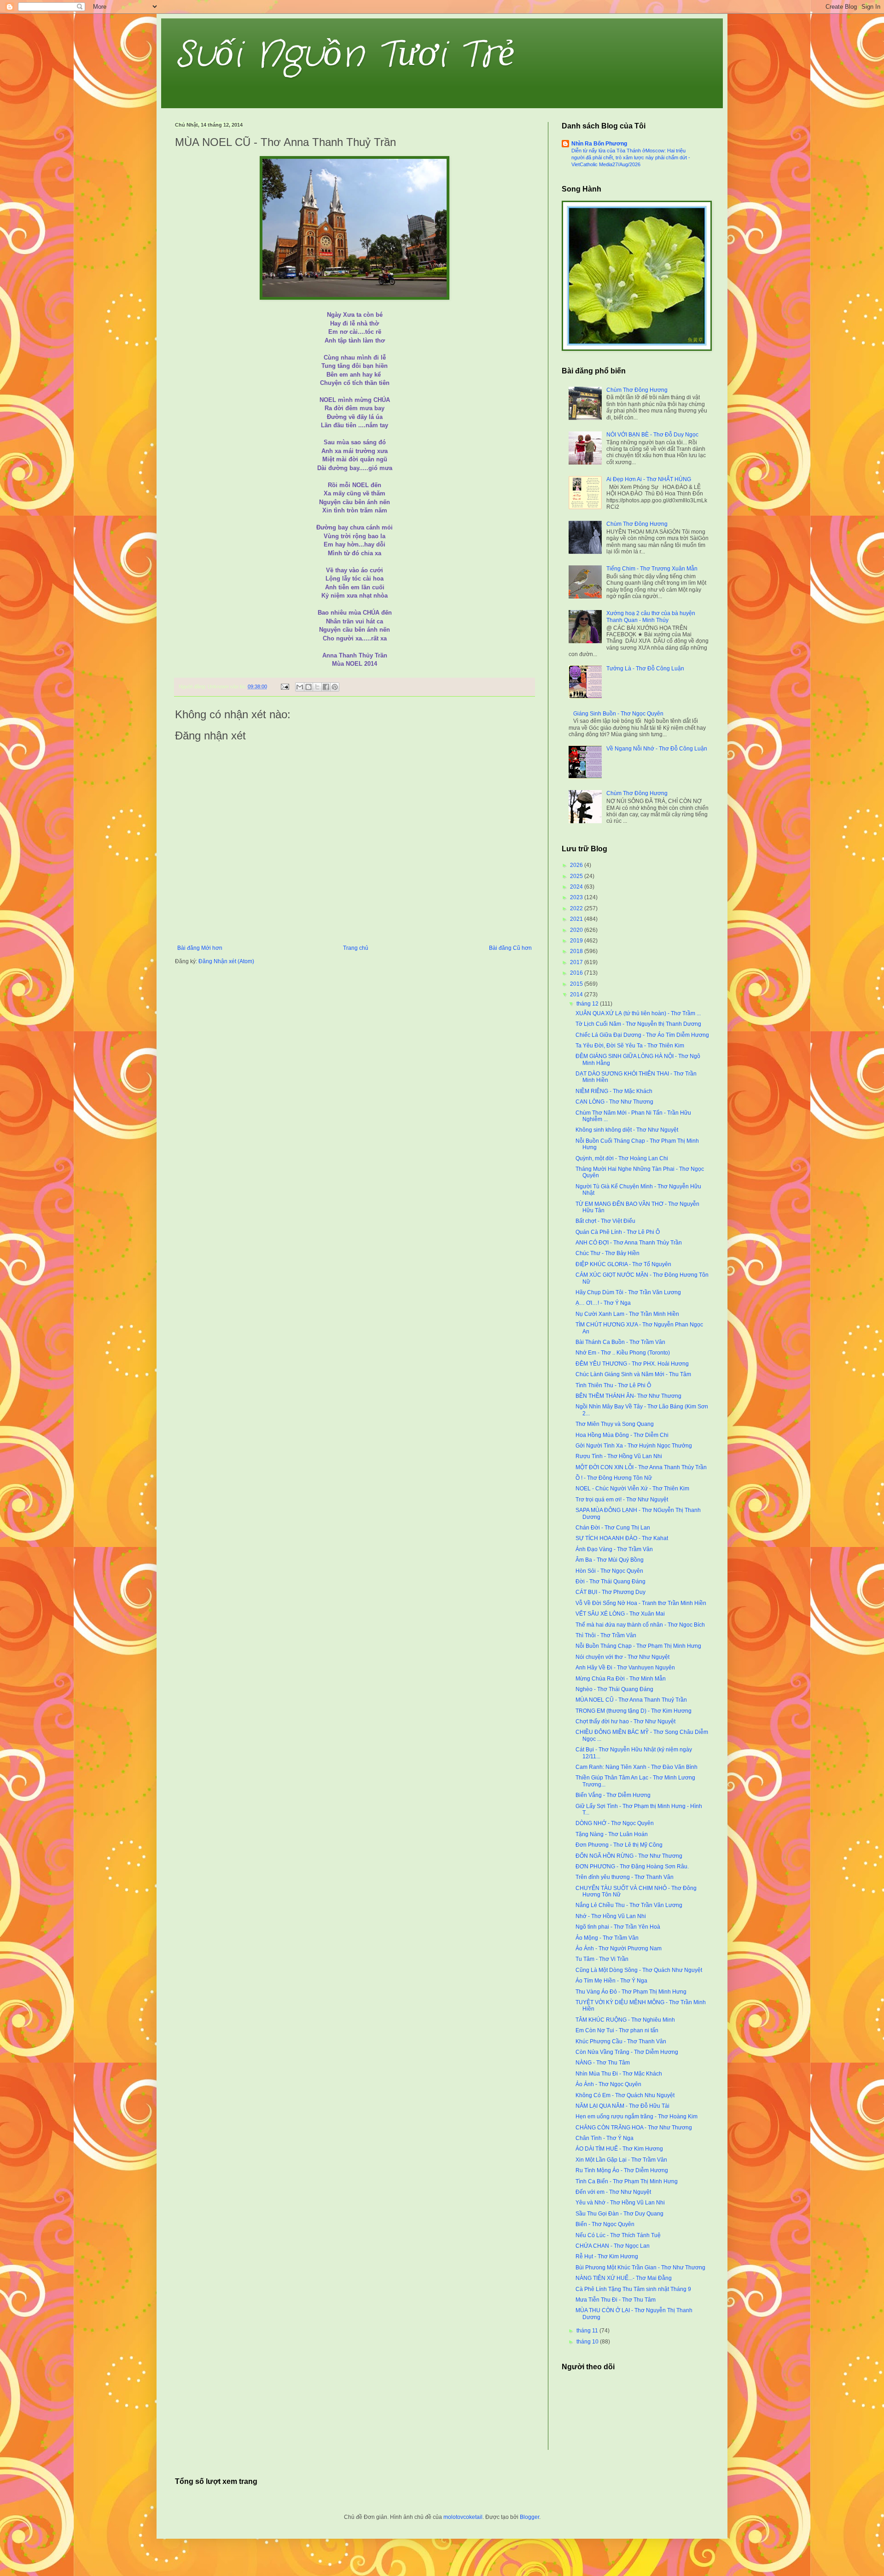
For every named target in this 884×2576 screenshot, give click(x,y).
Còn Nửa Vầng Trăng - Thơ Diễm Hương (627, 2052)
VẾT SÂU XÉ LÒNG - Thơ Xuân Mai (620, 1614)
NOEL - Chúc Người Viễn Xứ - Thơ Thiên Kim (632, 1489)
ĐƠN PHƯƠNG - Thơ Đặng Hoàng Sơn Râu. (632, 1867)
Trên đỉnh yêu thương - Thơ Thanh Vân (625, 1877)
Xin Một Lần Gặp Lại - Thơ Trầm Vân (621, 2160)
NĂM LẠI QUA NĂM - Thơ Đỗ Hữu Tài (622, 2106)
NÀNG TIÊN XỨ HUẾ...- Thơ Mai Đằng (624, 2278)
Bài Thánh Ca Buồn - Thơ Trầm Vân (620, 1342)
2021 (577, 919)
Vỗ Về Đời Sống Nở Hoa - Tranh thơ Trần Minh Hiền (641, 1603)
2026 (577, 865)
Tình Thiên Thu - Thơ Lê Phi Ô (613, 1385)
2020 (577, 930)
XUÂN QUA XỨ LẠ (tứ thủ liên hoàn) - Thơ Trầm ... (638, 1013)
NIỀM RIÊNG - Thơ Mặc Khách (614, 1091)
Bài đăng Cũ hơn (510, 948)
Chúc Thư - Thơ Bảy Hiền (608, 1253)
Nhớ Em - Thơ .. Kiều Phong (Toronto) (623, 1353)
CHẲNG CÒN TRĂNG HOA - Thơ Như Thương (634, 2128)
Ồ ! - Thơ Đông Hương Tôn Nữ (614, 1478)
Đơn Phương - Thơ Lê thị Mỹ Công (619, 1845)
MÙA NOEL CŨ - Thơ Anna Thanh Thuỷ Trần (631, 1700)
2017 (577, 962)
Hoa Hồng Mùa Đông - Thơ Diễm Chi (622, 1435)
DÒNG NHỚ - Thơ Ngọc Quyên (615, 1823)
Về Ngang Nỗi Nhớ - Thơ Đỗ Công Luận (657, 749)
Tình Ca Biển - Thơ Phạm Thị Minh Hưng (627, 2181)
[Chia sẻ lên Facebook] (326, 687)
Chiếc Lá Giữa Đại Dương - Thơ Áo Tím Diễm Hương (642, 1035)
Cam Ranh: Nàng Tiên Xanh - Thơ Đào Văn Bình (637, 1767)
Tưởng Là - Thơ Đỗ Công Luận (645, 669)
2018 (577, 951)
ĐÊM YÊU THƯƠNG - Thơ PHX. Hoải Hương (632, 1364)
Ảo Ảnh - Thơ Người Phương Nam (619, 1948)
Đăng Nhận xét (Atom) (226, 961)
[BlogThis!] (308, 687)
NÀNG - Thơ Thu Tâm (603, 2063)
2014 (577, 994)
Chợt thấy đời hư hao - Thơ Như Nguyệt (625, 1721)
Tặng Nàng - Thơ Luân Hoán (612, 1834)
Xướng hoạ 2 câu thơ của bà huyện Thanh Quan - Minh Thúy (651, 616)
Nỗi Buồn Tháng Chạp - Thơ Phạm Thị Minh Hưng (638, 1646)
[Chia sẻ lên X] (317, 687)
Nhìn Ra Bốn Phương (599, 144)
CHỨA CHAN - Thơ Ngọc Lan (613, 2246)
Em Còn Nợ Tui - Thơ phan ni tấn (617, 2030)
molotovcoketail (463, 2517)
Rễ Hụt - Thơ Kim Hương (607, 2256)
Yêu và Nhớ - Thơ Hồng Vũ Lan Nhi (620, 2203)
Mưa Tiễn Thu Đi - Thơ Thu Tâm (616, 2300)
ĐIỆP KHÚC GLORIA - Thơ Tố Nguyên (623, 1264)
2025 (577, 876)
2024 (577, 887)
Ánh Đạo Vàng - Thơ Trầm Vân (614, 1549)
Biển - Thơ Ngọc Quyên (605, 2224)
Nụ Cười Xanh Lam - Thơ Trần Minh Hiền (627, 1314)
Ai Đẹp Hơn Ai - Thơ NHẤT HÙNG (649, 479)
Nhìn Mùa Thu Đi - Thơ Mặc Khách (619, 2074)
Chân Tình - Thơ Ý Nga (605, 2138)
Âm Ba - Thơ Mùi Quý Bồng (610, 1560)
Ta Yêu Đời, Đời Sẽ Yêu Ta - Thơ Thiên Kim (630, 1046)
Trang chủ (356, 948)
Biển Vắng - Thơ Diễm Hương (613, 1795)
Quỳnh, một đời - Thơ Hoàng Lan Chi (622, 1158)
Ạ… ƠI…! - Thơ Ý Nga (603, 1303)
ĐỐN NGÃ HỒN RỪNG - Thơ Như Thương (629, 1856)
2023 (577, 897)
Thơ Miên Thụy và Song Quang (615, 1424)
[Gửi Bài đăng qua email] (285, 686)
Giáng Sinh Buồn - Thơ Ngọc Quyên (618, 714)
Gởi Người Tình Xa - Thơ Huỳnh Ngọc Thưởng (634, 1446)
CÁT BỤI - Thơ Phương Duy (611, 1592)
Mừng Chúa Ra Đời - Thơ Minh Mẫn (621, 1679)
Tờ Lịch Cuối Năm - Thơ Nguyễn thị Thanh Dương (638, 1024)
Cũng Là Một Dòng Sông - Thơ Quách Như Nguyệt (639, 1970)
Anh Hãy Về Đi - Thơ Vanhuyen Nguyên (625, 1668)
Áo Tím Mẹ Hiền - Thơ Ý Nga (611, 1981)
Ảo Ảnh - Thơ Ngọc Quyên (608, 2084)
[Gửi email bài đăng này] (300, 687)
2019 (577, 941)
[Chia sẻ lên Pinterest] (335, 687)
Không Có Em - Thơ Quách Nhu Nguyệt (625, 2095)
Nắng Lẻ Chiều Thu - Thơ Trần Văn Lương (629, 1905)
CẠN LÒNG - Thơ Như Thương (614, 1102)
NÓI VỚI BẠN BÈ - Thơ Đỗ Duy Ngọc (652, 435)
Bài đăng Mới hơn (200, 948)
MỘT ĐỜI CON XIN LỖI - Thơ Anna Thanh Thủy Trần (641, 1467)
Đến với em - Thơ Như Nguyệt (613, 2192)
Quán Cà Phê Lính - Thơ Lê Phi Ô (618, 1232)
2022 (577, 908)
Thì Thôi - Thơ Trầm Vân (606, 1635)
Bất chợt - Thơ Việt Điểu (605, 1221)
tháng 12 (588, 1004)
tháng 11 (588, 2331)
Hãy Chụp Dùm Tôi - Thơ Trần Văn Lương (628, 1292)
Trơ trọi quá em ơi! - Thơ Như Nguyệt (622, 1500)
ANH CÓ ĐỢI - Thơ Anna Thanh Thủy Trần (629, 1243)
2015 (577, 984)
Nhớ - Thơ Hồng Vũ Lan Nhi (611, 1916)
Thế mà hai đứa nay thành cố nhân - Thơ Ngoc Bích (640, 1625)
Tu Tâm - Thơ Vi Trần (602, 1959)
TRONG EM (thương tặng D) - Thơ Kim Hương (634, 1711)
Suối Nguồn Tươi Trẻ (345, 55)
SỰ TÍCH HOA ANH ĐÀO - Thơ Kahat (622, 1538)
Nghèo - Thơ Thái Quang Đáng (614, 1689)
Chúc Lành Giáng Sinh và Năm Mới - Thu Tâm (633, 1374)
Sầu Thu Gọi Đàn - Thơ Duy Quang (619, 2214)
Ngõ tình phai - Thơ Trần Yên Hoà (618, 1927)
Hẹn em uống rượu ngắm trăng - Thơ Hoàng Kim (637, 2117)
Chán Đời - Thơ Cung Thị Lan (613, 1528)
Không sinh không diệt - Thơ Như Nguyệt (627, 1130)
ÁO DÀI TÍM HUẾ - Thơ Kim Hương (619, 2149)
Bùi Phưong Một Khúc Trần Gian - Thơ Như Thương (640, 2268)
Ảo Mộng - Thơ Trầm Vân (607, 1938)
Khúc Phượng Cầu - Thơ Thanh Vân (621, 2041)
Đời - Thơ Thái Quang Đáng (611, 1582)
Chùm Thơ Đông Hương (637, 390)
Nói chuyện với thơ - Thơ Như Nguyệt (622, 1657)
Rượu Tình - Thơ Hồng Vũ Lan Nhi (619, 1456)
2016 (577, 973)
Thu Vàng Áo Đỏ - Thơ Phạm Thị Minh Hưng (631, 1992)
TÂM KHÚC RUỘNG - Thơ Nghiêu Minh (625, 2020)
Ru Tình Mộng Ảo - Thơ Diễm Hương (622, 2170)
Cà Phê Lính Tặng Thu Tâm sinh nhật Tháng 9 (633, 2289)
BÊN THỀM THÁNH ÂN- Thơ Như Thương (628, 1396)
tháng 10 (588, 2342)
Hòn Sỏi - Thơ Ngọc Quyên (609, 1571)
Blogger (529, 2517)
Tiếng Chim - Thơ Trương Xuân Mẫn (652, 569)
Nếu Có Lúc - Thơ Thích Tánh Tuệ (618, 2235)
